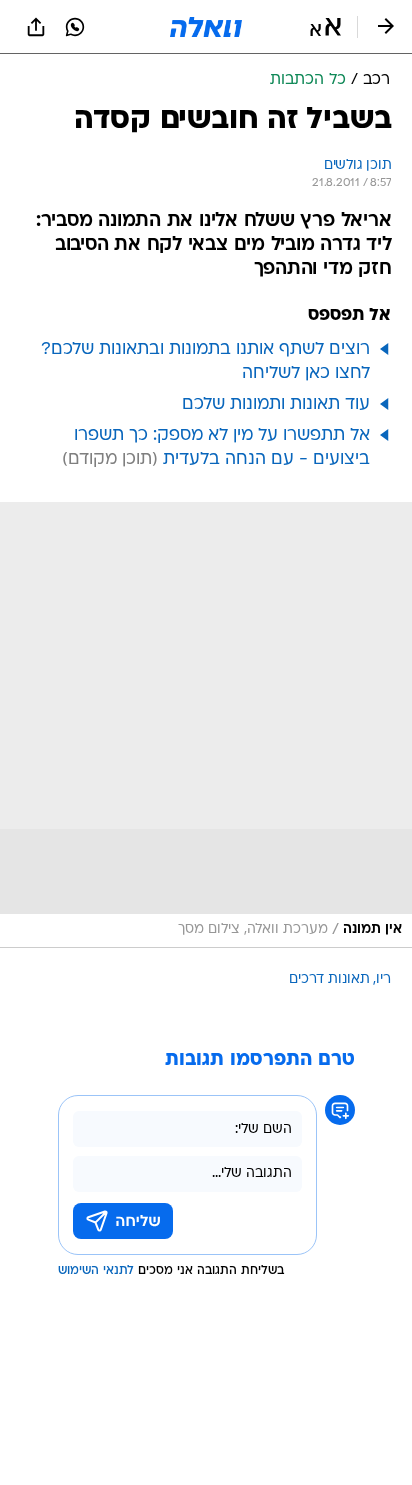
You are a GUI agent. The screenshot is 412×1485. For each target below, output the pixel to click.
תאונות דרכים (329, 979)
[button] (325, 27)
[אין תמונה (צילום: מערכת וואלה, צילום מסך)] (206, 725)
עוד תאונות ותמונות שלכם (276, 404)
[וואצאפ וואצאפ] (75, 27)
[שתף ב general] (36, 27)
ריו (383, 979)
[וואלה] (206, 27)
